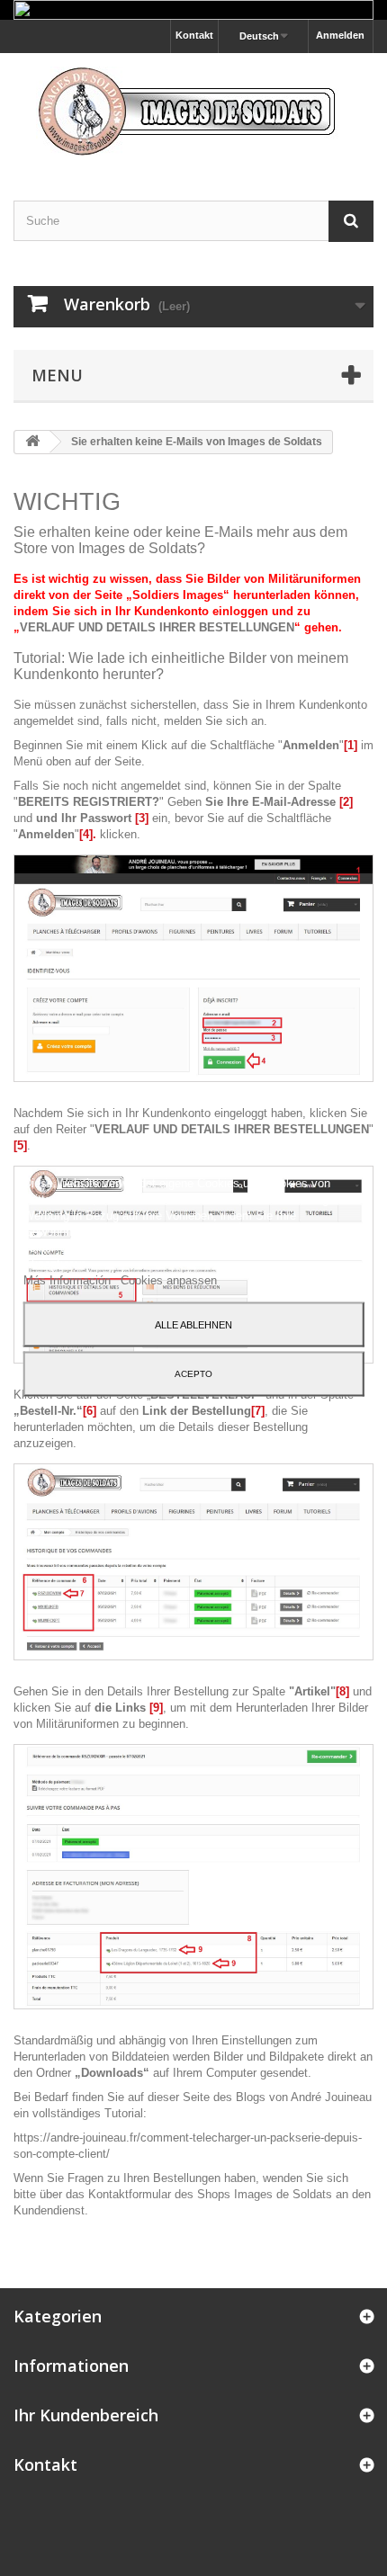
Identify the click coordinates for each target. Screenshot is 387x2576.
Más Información (69, 1280)
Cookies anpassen (169, 1280)
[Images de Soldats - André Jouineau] (193, 111)
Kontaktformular (130, 2194)
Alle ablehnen (193, 1325)
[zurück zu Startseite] (32, 442)
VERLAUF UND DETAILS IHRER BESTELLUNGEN (157, 627)
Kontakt (194, 35)
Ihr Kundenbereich (86, 2415)
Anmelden (340, 35)
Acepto (193, 1374)
